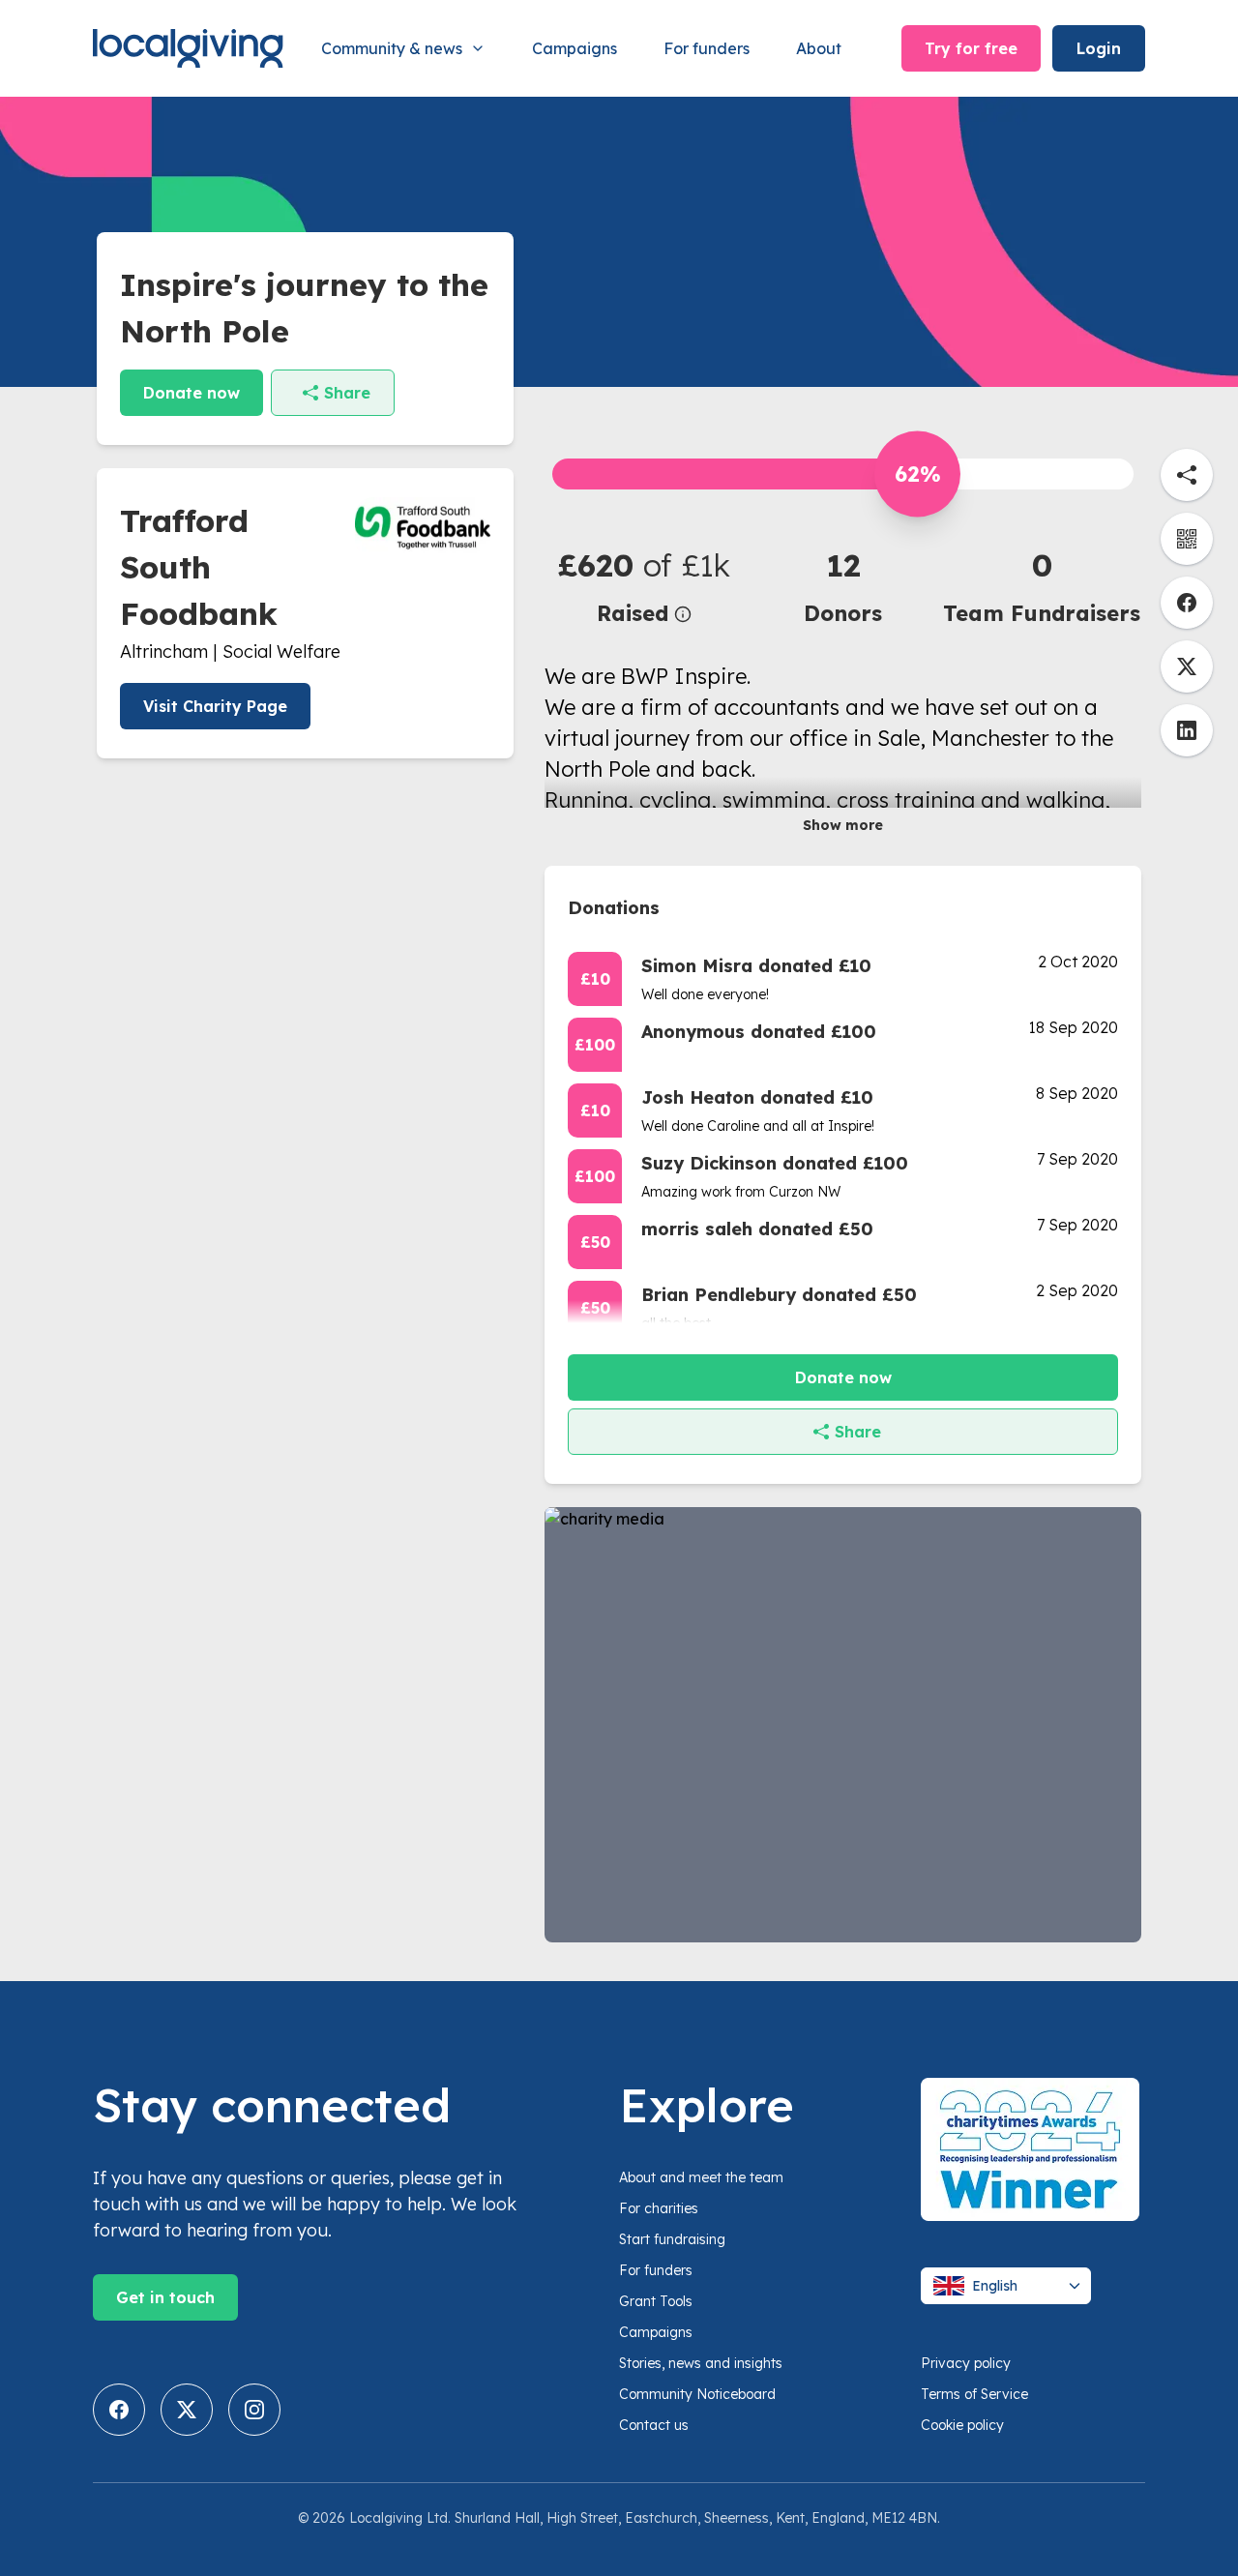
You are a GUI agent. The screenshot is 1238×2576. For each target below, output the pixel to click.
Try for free (971, 48)
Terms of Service (974, 2394)
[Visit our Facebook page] (119, 2410)
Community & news (392, 48)
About (819, 48)
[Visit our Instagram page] (254, 2410)
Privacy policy (966, 2363)
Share (347, 393)
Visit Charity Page (215, 706)
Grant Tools (656, 2301)
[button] (644, 586)
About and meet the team (701, 2177)
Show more (843, 825)
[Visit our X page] (187, 2410)
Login (1099, 48)
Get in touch (165, 2297)
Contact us (654, 2425)
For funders (707, 48)
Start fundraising (672, 2239)
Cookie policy (962, 2425)
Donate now (192, 393)
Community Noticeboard (697, 2394)
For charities (659, 2208)
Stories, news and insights (701, 2363)
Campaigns (575, 48)
